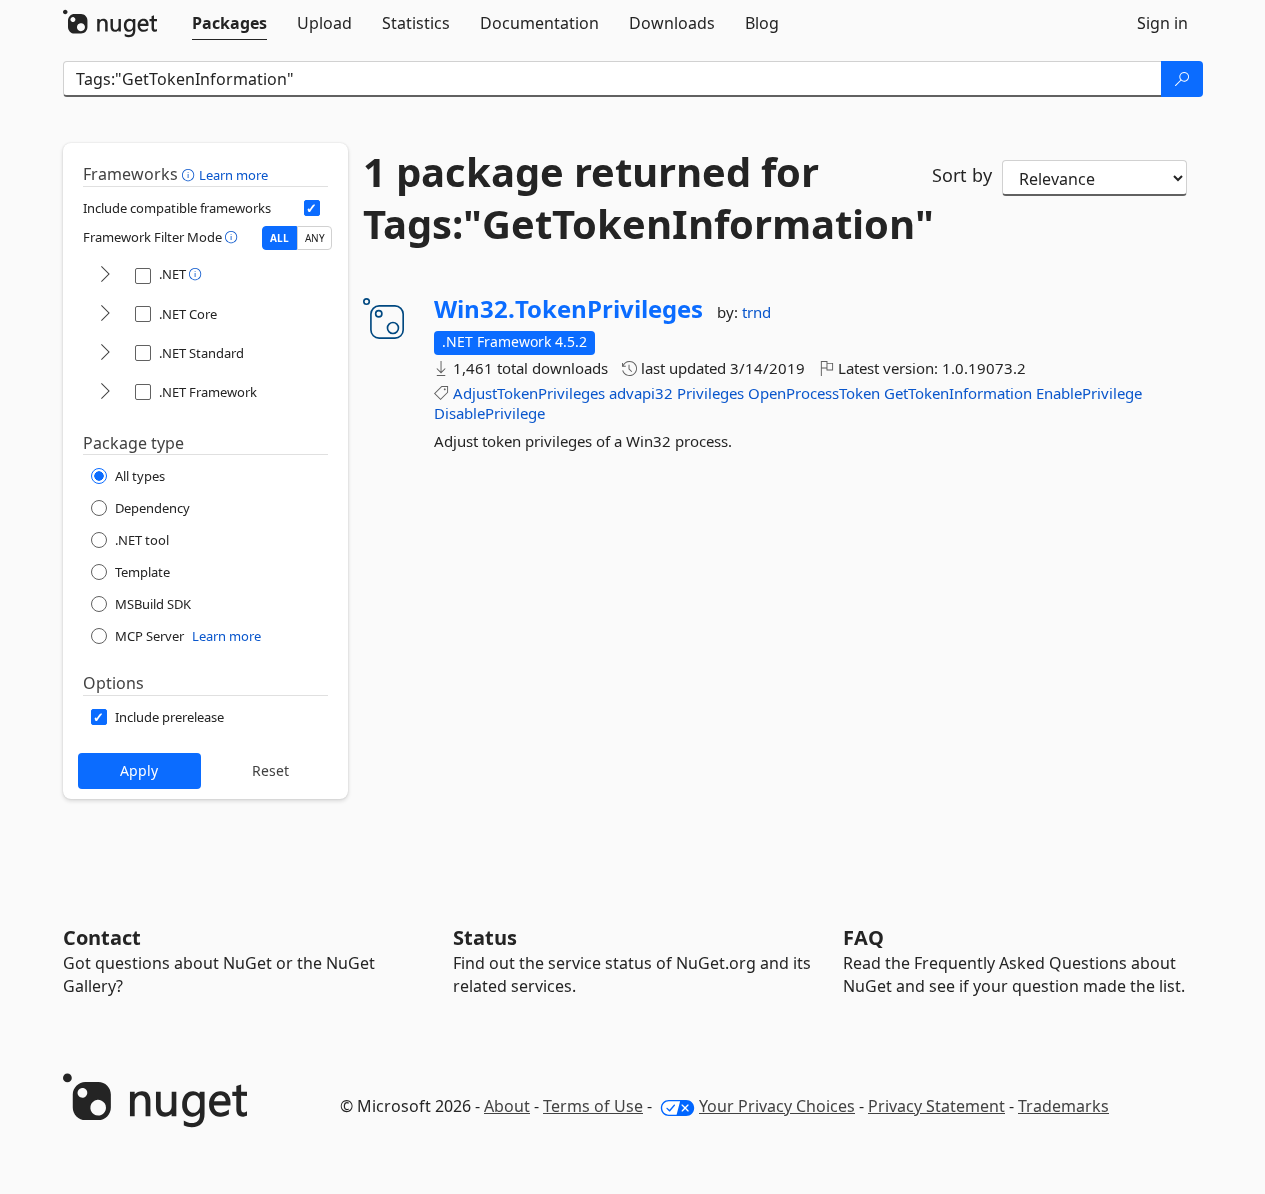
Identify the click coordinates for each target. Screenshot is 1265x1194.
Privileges (710, 393)
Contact (102, 937)
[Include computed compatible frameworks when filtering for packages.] (312, 208)
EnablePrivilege (1089, 393)
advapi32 (641, 393)
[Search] (1182, 79)
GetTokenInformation (958, 393)
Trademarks (1063, 1106)
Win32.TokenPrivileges (568, 309)
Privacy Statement (936, 1106)
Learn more (233, 175)
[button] (190, 174)
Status (485, 937)
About (507, 1106)
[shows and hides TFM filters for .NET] (105, 275)
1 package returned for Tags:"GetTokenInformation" (633, 198)
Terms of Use (593, 1106)
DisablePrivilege (489, 413)
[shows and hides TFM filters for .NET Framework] (105, 392)
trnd (756, 312)
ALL (279, 238)
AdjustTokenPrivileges (529, 393)
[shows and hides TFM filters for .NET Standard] (105, 353)
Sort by (962, 175)
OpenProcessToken (814, 393)
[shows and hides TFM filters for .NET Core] (105, 314)
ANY (315, 238)
